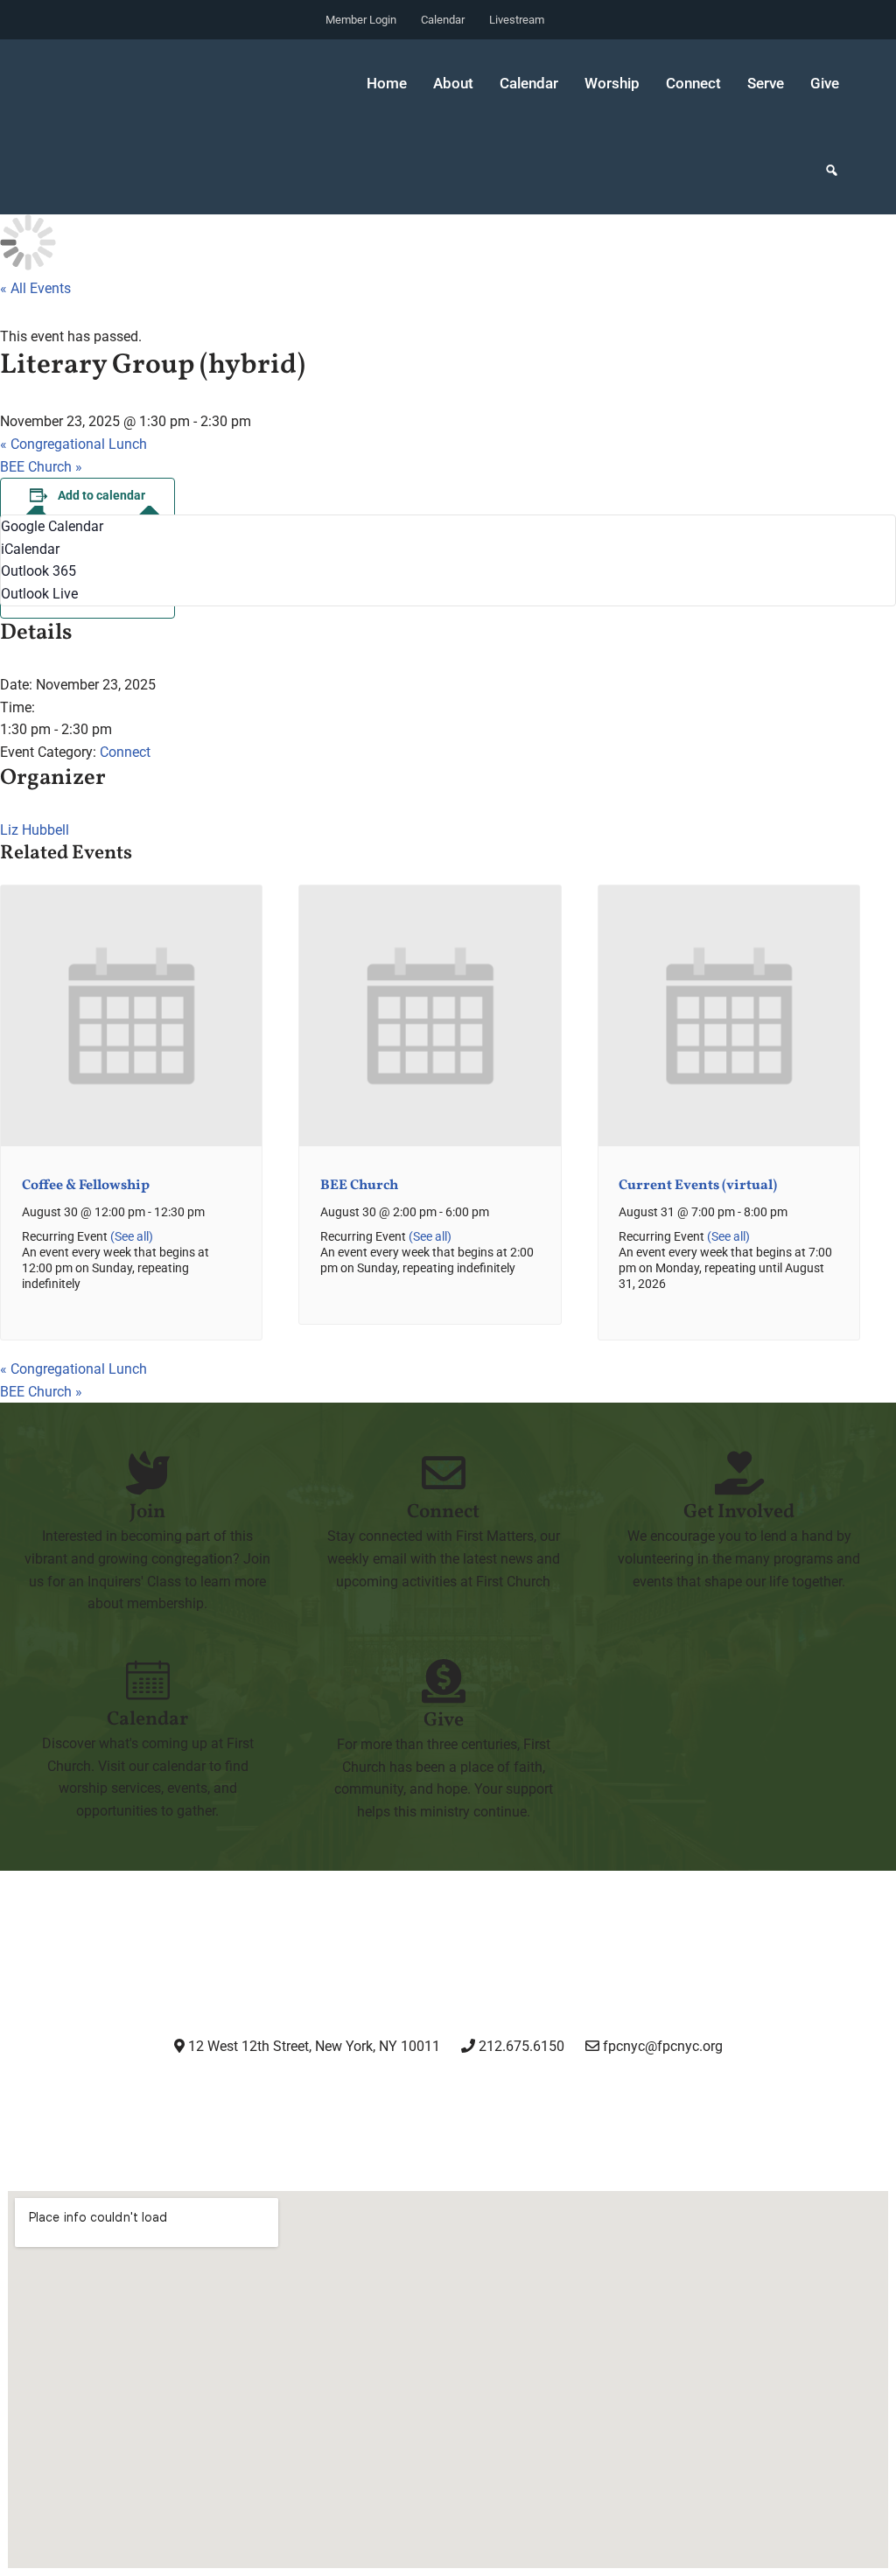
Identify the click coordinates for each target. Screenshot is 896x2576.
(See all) (132, 1237)
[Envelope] (582, 2095)
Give (825, 83)
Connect (125, 752)
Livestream (517, 20)
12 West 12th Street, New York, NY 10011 (312, 2046)
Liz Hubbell (35, 830)
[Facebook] (403, 2095)
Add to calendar (101, 495)
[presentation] (131, 1142)
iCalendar (30, 549)
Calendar (443, 20)
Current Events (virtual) (698, 1186)
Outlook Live (39, 594)
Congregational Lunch (73, 444)
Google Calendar (52, 526)
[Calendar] (148, 1680)
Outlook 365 (38, 571)
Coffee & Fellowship (86, 1186)
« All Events (35, 288)
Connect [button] (693, 83)
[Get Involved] (739, 1473)
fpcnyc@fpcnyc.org (663, 2046)
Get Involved (739, 1512)
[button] (832, 171)
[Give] (444, 1681)
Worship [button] (612, 83)
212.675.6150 (520, 2046)
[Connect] (444, 1473)
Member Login (361, 20)
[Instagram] (313, 2095)
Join (147, 1512)
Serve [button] (766, 83)
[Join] (148, 1473)
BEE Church (41, 467)
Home (387, 83)
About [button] (453, 83)
